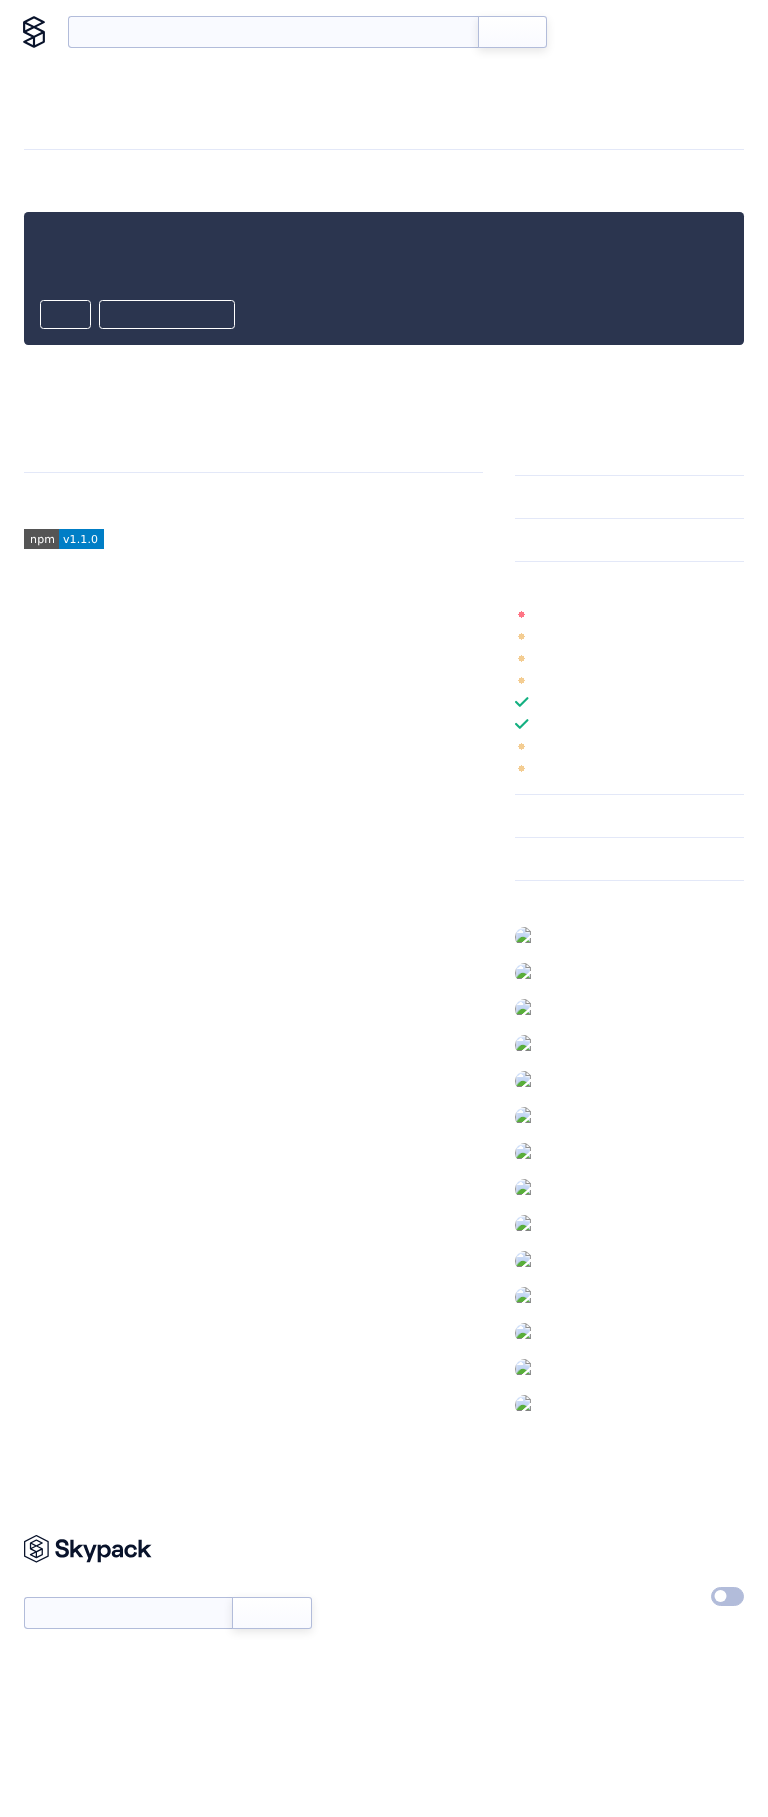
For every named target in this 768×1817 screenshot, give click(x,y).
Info (731, 614)
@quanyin (574, 972)
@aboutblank (584, 1296)
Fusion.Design (165, 500)
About (710, 32)
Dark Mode (654, 1596)
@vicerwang (580, 1404)
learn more (658, 583)
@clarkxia (572, 1008)
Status (411, 1592)
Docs (592, 32)
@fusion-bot (582, 1116)
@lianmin (571, 1044)
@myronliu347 (587, 1188)
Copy (65, 316)
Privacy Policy (678, 1546)
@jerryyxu (574, 936)
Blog (649, 32)
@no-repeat (581, 1224)
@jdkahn (570, 1152)
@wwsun (571, 1260)
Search (512, 32)
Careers (539, 1592)
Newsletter (57, 1586)
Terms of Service (566, 1638)
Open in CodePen (167, 316)
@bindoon (575, 1332)
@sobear (570, 1080)
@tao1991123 (581, 1368)
